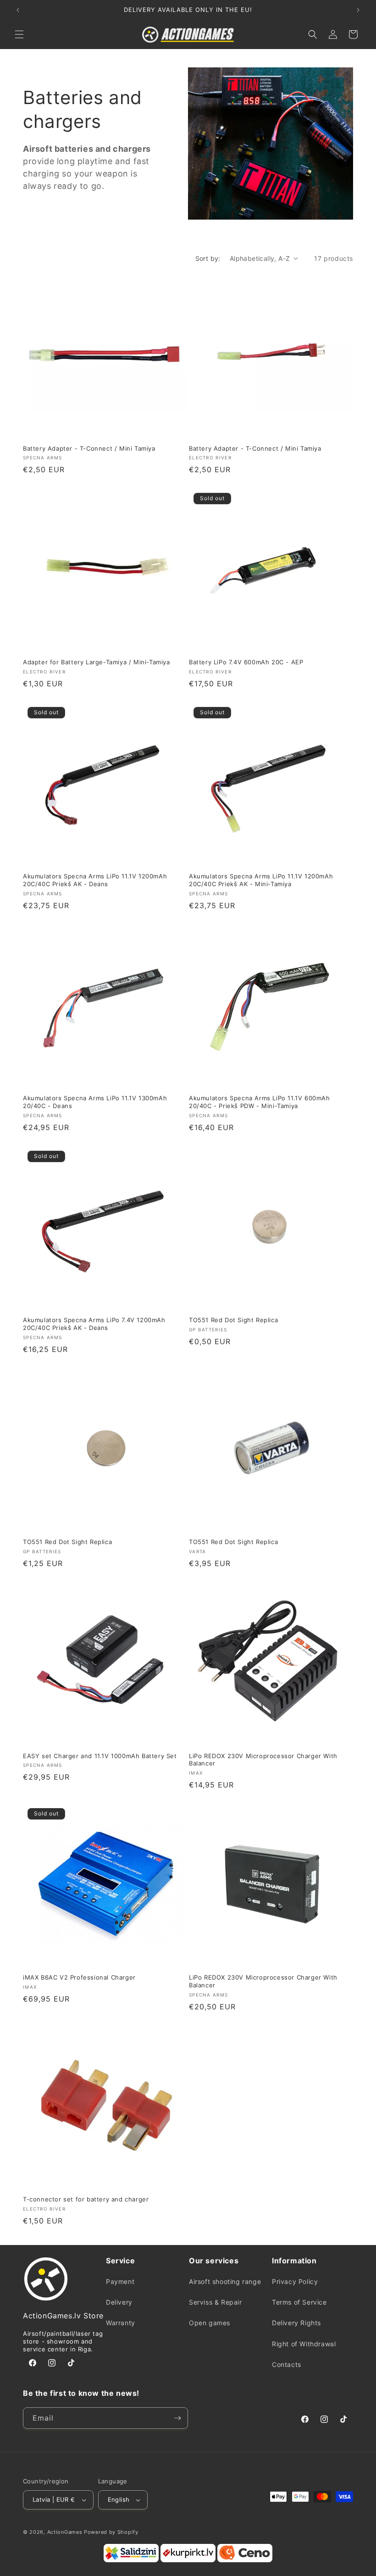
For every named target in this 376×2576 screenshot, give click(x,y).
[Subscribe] (177, 2418)
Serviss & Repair (216, 2302)
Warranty (121, 2323)
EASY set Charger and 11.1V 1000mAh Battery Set (100, 1756)
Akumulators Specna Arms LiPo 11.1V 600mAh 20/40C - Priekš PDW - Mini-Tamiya (260, 1102)
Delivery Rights (296, 2323)
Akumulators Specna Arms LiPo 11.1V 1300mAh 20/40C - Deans (95, 1102)
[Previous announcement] (18, 10)
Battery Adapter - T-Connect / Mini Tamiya (89, 448)
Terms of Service (299, 2302)
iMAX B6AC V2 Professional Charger (79, 1977)
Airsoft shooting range (225, 2281)
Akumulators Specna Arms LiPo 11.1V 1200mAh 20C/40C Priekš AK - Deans (95, 880)
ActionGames (65, 2532)
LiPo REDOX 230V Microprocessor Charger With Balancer (263, 1760)
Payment (120, 2281)
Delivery (119, 2302)
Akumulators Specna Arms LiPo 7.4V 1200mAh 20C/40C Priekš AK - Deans (94, 1324)
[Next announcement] (358, 10)
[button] (19, 34)
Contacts (287, 2364)
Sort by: (208, 258)
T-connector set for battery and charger (86, 2199)
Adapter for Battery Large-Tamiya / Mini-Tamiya (97, 662)
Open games (210, 2323)
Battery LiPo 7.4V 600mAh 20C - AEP (246, 662)
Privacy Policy (295, 2281)
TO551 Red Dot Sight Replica (233, 1320)
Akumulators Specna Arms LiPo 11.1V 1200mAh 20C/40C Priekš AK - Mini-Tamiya (261, 880)
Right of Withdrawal (304, 2344)
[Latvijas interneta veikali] (188, 2560)
